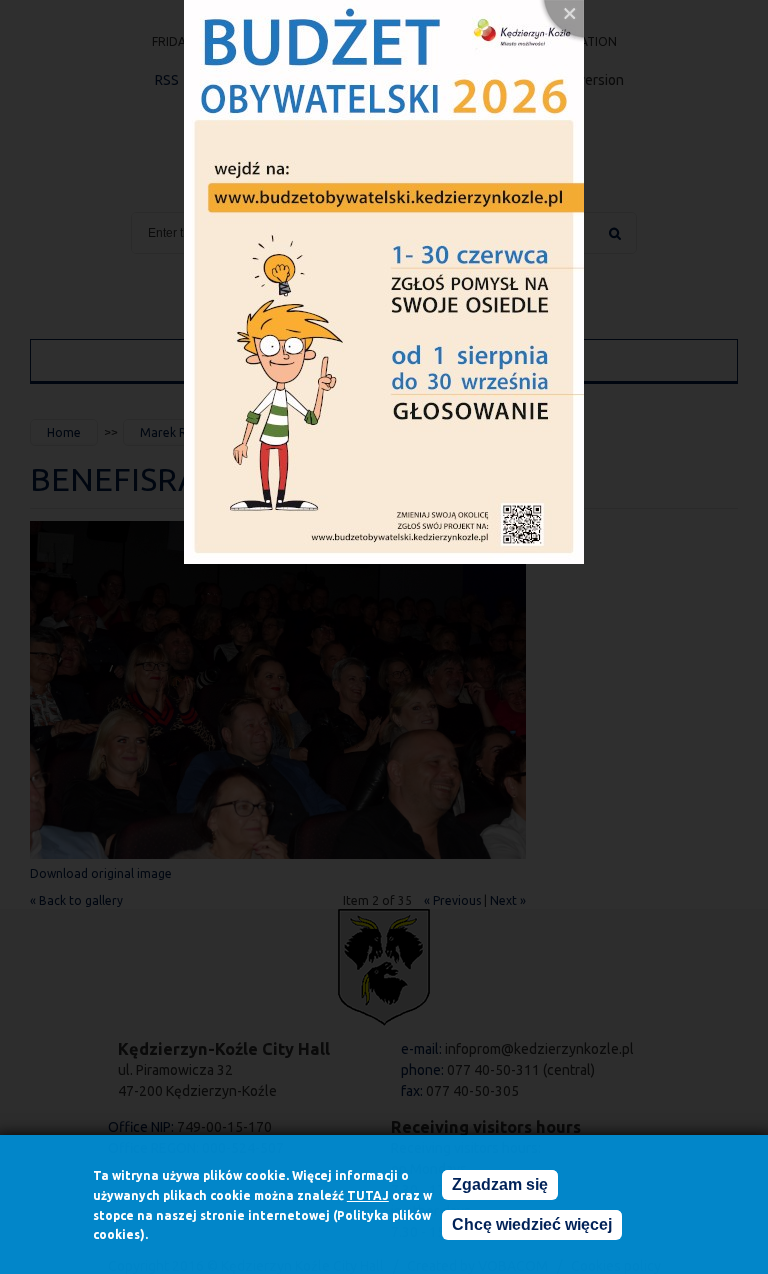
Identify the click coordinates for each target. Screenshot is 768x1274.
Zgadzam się (500, 1184)
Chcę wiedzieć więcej (532, 1224)
